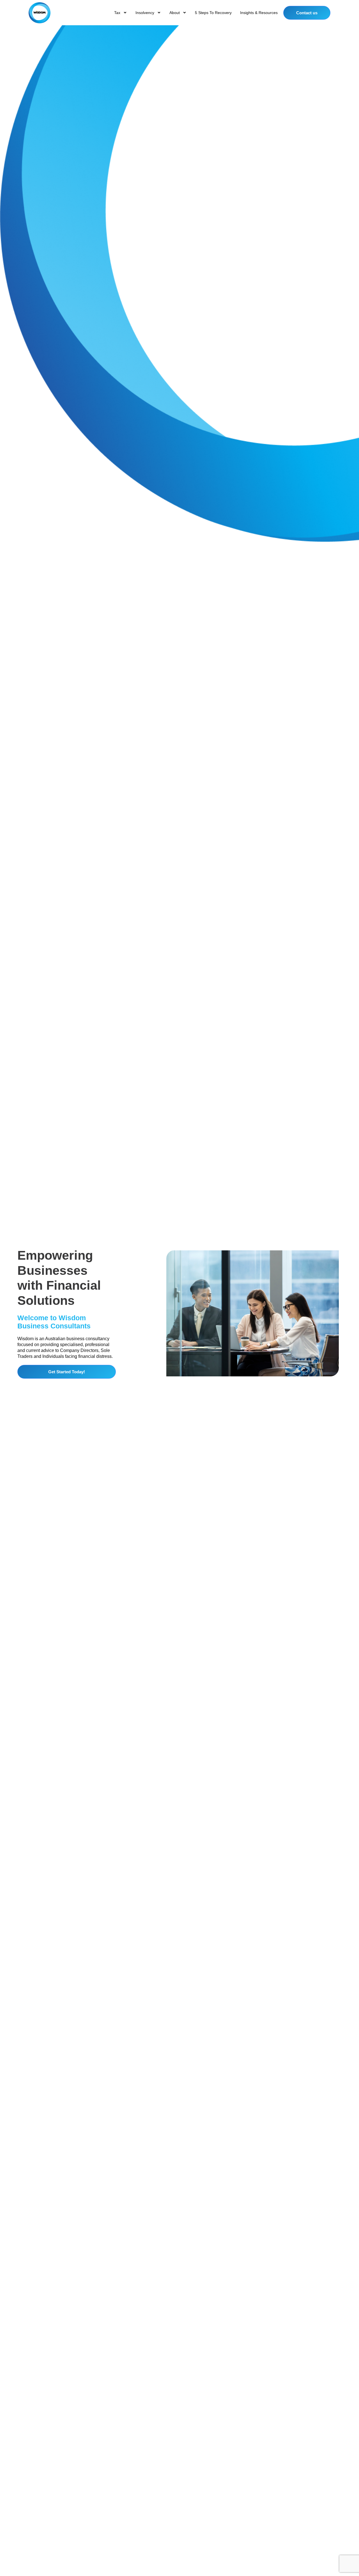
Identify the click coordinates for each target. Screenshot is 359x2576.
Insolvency (145, 13)
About (175, 13)
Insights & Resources (259, 13)
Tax (117, 13)
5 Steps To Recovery (213, 13)
